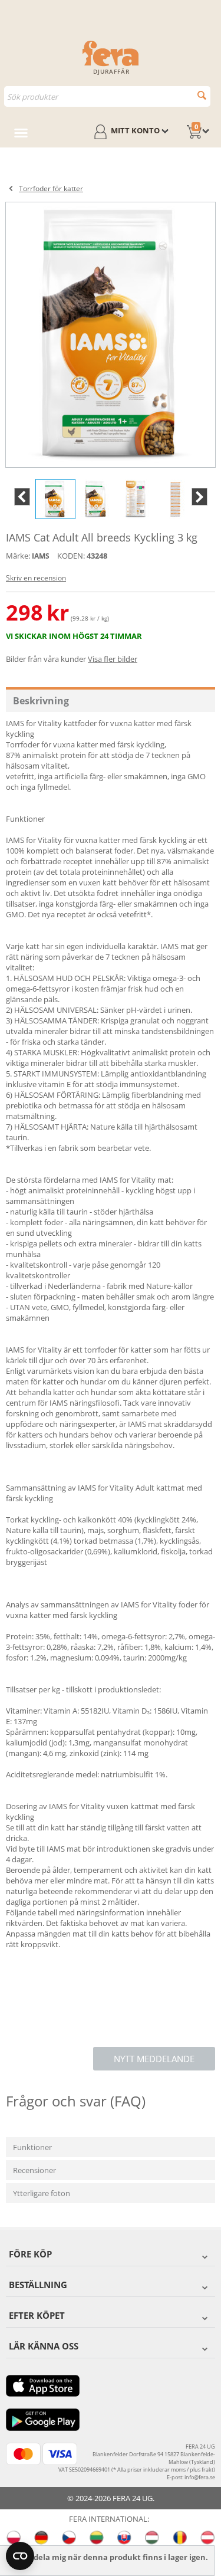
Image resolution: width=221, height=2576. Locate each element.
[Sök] (202, 95)
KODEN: (71, 556)
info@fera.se (200, 2477)
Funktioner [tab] (32, 2147)
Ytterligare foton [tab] (42, 2193)
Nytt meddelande (154, 2059)
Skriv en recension (36, 578)
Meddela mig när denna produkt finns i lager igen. (113, 2557)
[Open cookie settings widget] (20, 2556)
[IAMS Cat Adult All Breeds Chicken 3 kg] (111, 335)
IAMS (41, 556)
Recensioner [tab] (34, 2170)
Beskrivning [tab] (41, 701)
